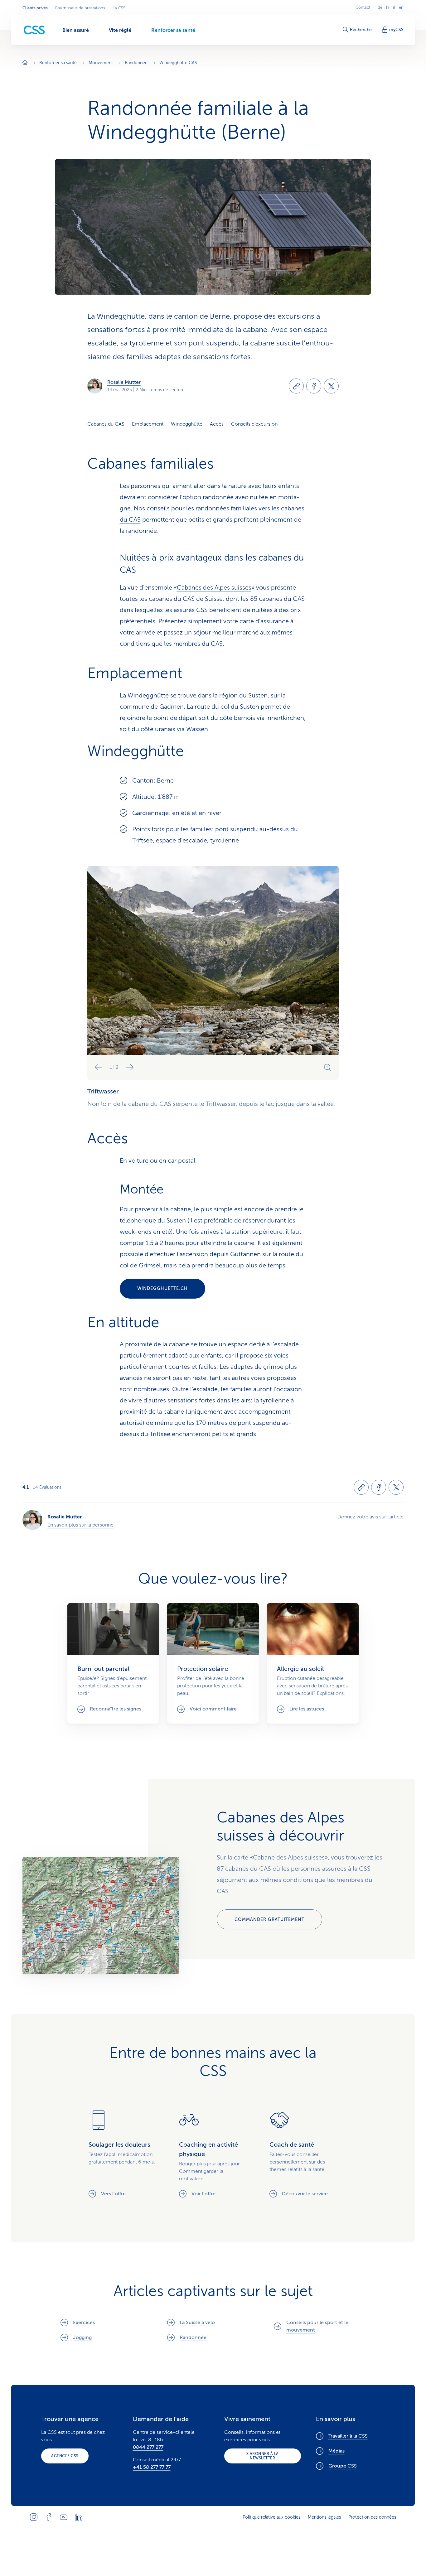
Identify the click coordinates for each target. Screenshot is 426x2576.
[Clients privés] (34, 30)
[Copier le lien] (296, 386)
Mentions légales (324, 2517)
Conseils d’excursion (254, 424)
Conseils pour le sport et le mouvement (317, 2326)
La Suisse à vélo (197, 2323)
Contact (363, 7)
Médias (336, 2451)
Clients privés (35, 8)
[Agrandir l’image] (327, 1067)
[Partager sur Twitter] (331, 386)
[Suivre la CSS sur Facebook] (49, 2517)
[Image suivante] (130, 1067)
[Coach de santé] (303, 2154)
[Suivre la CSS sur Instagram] (34, 2517)
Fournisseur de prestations (80, 8)
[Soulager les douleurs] (123, 2154)
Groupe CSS (343, 2466)
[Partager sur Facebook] (314, 386)
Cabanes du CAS (106, 424)
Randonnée (193, 2337)
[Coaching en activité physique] (213, 2154)
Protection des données (372, 2517)
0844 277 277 (148, 2447)
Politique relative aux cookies (271, 2517)
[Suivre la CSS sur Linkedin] (79, 2517)
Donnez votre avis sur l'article (370, 1517)
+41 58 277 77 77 (152, 2467)
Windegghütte (187, 424)
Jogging (82, 2337)
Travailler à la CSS (348, 2436)
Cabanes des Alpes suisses (214, 588)
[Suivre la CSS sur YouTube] (64, 2517)
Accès (217, 424)
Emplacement (148, 424)
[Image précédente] (99, 1067)
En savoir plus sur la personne (80, 1525)
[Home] (25, 63)
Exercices (84, 2323)
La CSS (119, 8)
